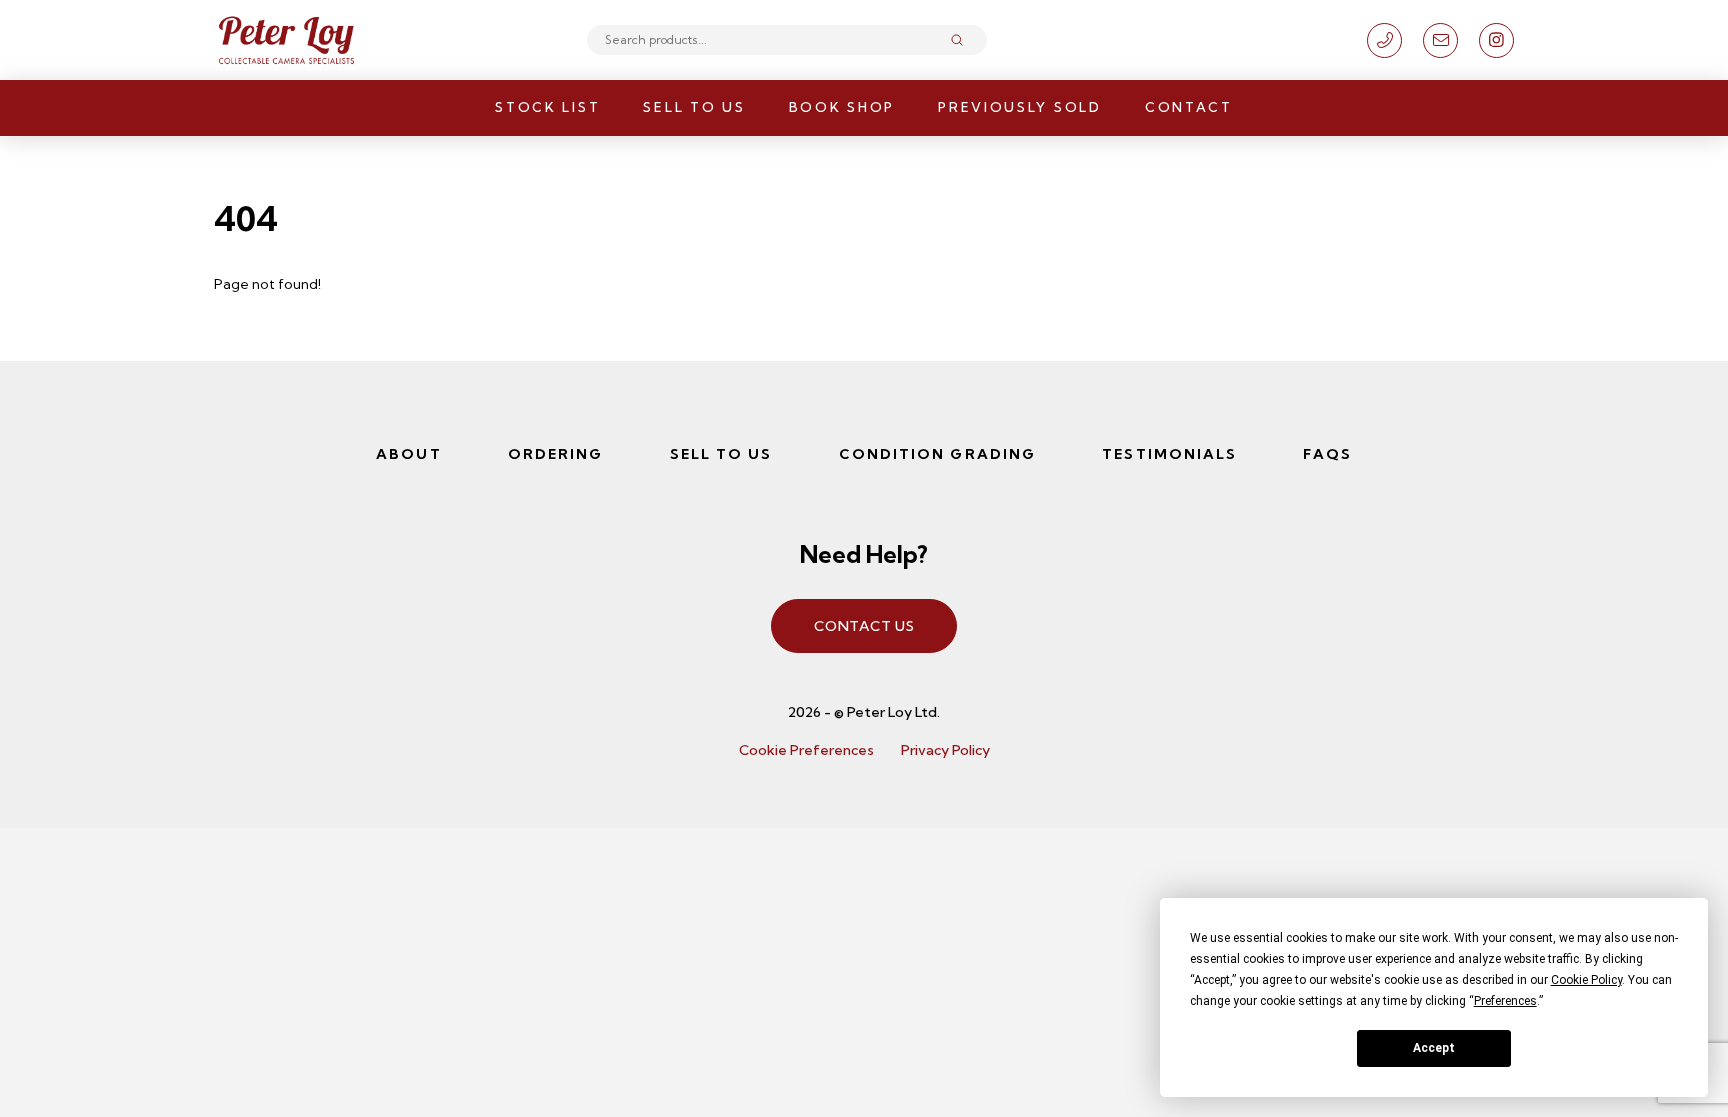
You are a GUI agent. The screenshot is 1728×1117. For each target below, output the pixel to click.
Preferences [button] (1505, 1001)
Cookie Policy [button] (1586, 980)
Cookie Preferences (806, 750)
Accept (1434, 1048)
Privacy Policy (945, 750)
